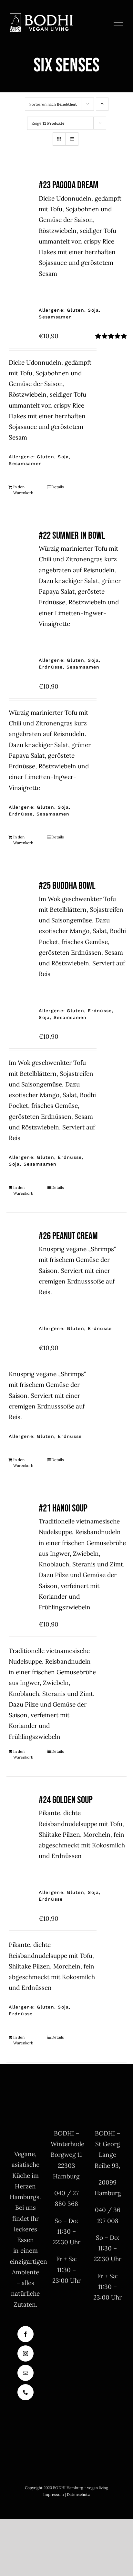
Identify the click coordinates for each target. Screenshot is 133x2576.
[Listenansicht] (72, 139)
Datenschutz (78, 2494)
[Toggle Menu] (119, 23)
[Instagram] (26, 2353)
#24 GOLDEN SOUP (66, 1800)
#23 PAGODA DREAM (69, 185)
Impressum (54, 2494)
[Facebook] (26, 2334)
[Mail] (26, 2373)
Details (58, 487)
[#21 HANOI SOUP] (20, 1515)
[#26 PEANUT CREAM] (20, 1243)
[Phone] (26, 2392)
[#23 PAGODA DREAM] (20, 192)
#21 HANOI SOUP (63, 1508)
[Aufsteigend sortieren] (102, 104)
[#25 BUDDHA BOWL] (20, 892)
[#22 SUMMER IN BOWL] (20, 542)
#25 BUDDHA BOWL (67, 886)
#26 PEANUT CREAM (68, 1236)
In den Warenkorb (23, 490)
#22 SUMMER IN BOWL (72, 536)
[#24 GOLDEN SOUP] (20, 1807)
